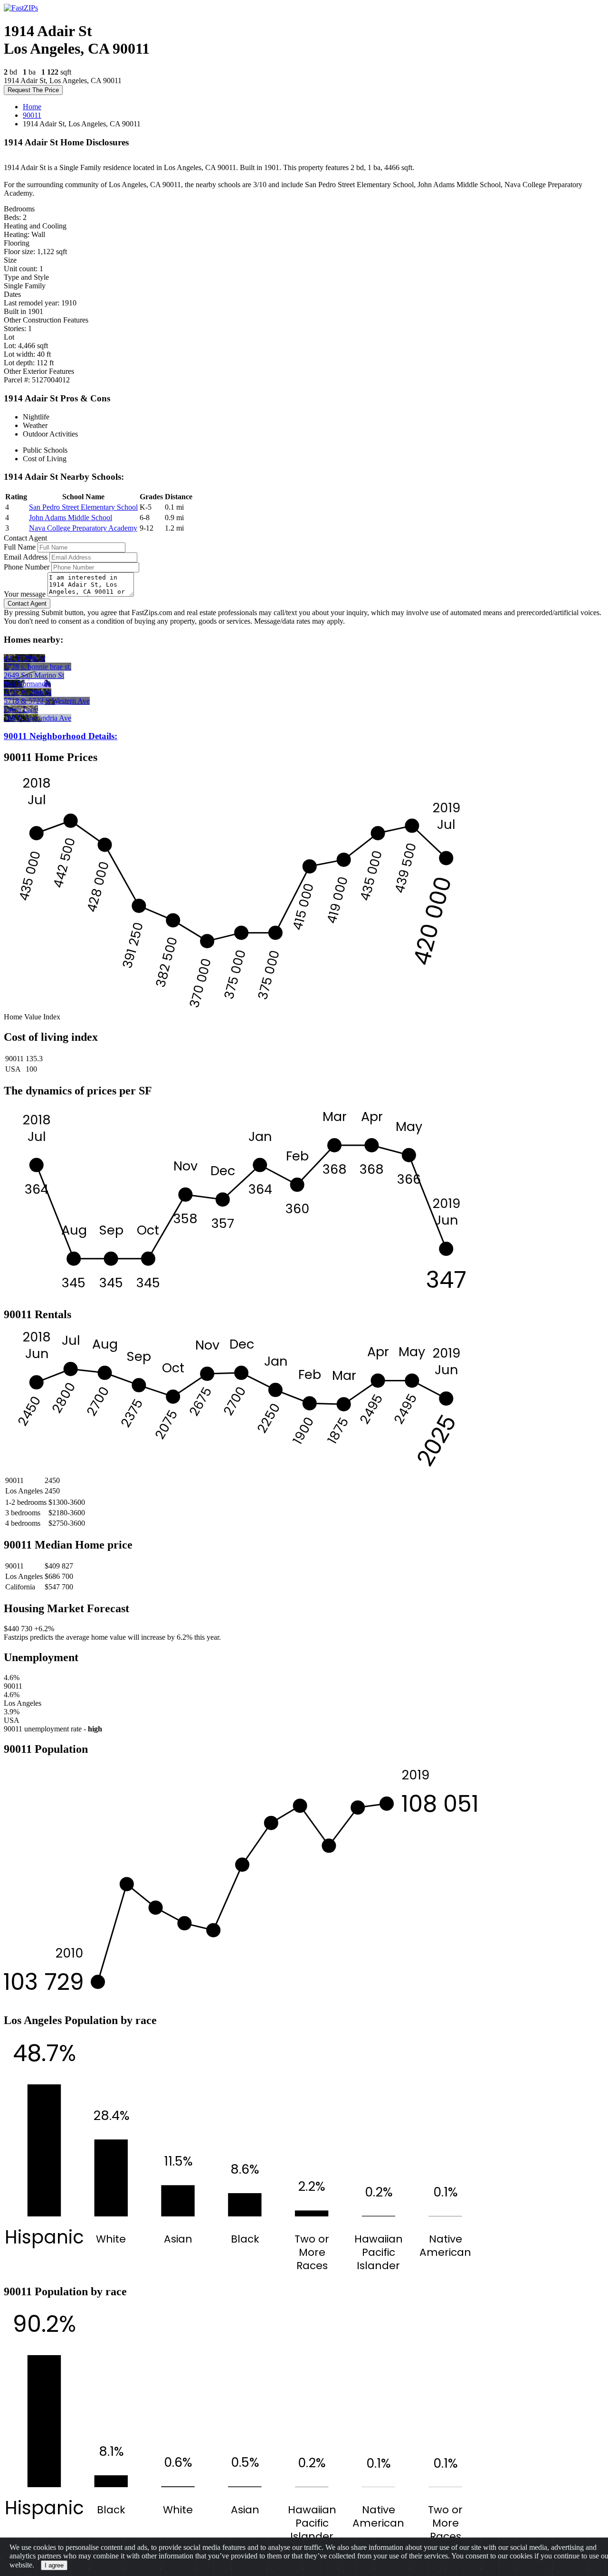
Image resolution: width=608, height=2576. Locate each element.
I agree (54, 2565)
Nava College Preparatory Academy (83, 528)
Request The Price (33, 90)
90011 (32, 115)
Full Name (20, 547)
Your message (25, 594)
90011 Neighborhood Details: (61, 736)
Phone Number (27, 567)
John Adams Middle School (71, 518)
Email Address (26, 557)
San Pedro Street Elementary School (83, 507)
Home (32, 107)
